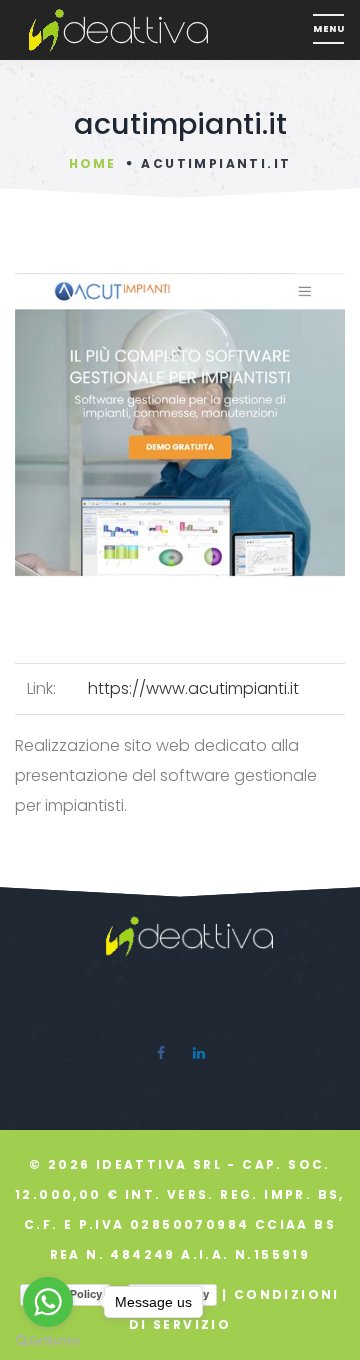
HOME (92, 163)
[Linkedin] (199, 1053)
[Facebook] (161, 1053)
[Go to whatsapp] (48, 1302)
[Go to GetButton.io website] (48, 1340)
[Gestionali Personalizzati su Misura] (165, 30)
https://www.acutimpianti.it (193, 688)
